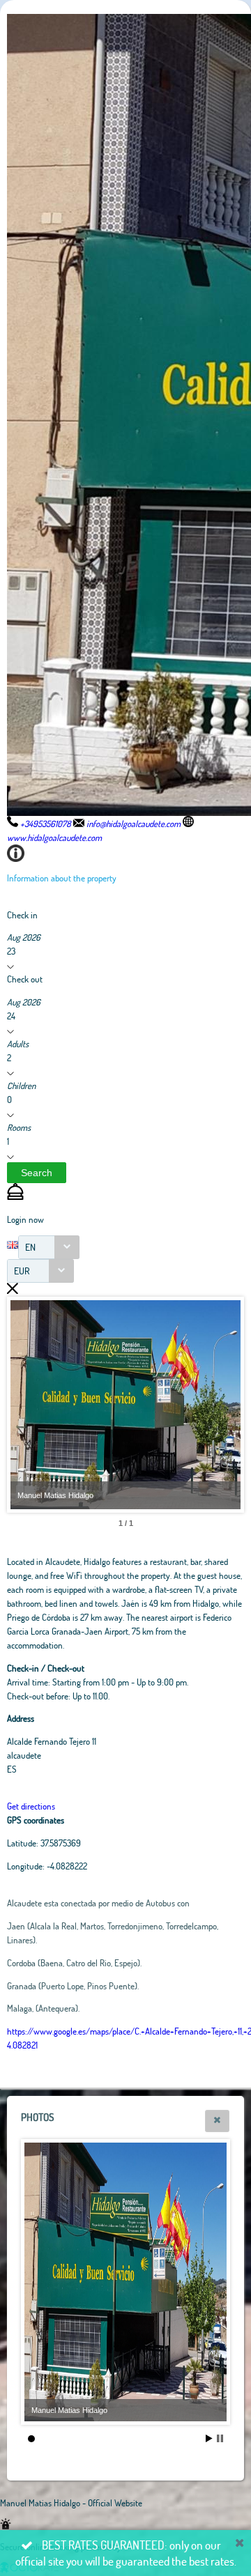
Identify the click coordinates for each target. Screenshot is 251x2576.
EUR (22, 1271)
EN (30, 1247)
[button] (37, 1173)
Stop (220, 2438)
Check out (25, 979)
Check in (22, 915)
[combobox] (49, 1247)
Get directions (31, 1806)
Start (209, 2438)
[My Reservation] (15, 1196)
